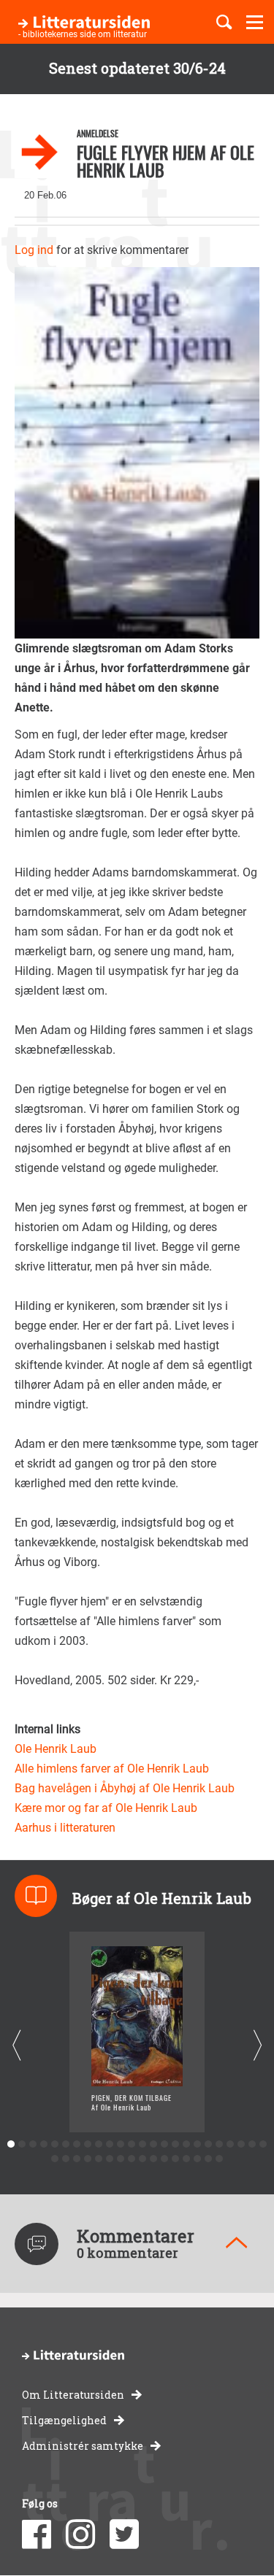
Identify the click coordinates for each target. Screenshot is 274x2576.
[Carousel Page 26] (66, 2159)
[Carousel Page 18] (198, 2144)
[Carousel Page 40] (220, 2159)
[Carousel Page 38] (198, 2159)
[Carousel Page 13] (143, 2144)
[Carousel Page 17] (187, 2144)
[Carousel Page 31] (121, 2159)
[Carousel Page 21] (231, 2144)
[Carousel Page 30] (110, 2159)
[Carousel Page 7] (77, 2144)
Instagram (80, 2534)
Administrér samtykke (83, 2446)
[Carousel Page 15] (165, 2144)
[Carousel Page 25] (55, 2159)
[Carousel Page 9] (99, 2144)
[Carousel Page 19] (209, 2144)
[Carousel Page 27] (77, 2159)
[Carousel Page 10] (110, 2144)
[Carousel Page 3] (33, 2144)
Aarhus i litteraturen (65, 1828)
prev (16, 2046)
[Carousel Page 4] (44, 2144)
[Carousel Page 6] (66, 2144)
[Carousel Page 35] (165, 2159)
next (258, 2046)
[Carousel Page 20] (220, 2144)
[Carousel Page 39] (209, 2159)
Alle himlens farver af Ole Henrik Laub (112, 1769)
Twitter (124, 2534)
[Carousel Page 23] (252, 2144)
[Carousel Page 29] (99, 2159)
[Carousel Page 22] (241, 2144)
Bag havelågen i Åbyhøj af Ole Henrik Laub (125, 1788)
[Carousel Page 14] (154, 2144)
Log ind (34, 250)
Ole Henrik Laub (56, 1749)
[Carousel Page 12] (132, 2144)
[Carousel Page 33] (143, 2159)
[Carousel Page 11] (121, 2144)
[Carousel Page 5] (55, 2144)
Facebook (37, 2534)
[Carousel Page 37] (187, 2159)
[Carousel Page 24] (263, 2144)
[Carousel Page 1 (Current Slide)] (11, 2144)
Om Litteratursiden (73, 2395)
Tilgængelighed (64, 2420)
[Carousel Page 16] (176, 2144)
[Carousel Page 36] (176, 2159)
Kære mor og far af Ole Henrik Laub (106, 1808)
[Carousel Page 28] (88, 2159)
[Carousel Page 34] (154, 2159)
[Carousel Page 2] (22, 2144)
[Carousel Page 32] (132, 2159)
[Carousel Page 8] (88, 2144)
